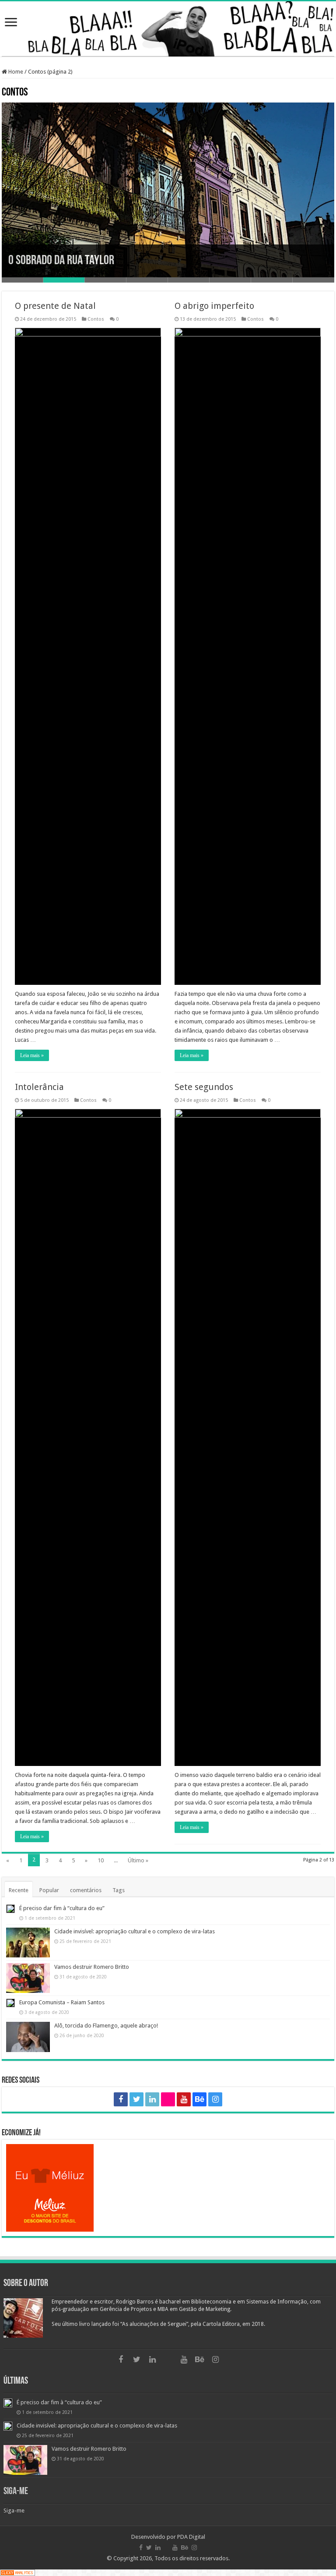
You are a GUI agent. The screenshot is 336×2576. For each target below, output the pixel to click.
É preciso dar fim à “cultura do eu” (62, 1908)
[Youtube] (184, 2099)
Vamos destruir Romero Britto (92, 1967)
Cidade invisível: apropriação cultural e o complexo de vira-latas (135, 1931)
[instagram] (215, 2099)
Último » (138, 1860)
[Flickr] (168, 2099)
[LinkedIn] (152, 2099)
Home (15, 72)
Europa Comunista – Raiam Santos (62, 2002)
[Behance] (199, 2099)
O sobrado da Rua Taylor (61, 261)
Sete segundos (204, 1087)
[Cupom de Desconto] (168, 2188)
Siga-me (16, 2492)
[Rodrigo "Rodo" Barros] (168, 29)
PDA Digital (191, 2537)
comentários (86, 1890)
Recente (19, 1890)
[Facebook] (121, 2099)
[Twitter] (136, 2099)
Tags (119, 1890)
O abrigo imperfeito (214, 306)
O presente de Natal (55, 306)
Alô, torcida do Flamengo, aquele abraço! (106, 2026)
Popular (49, 1890)
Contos (96, 319)
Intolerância (39, 1087)
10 (101, 1860)
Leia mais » (32, 1055)
